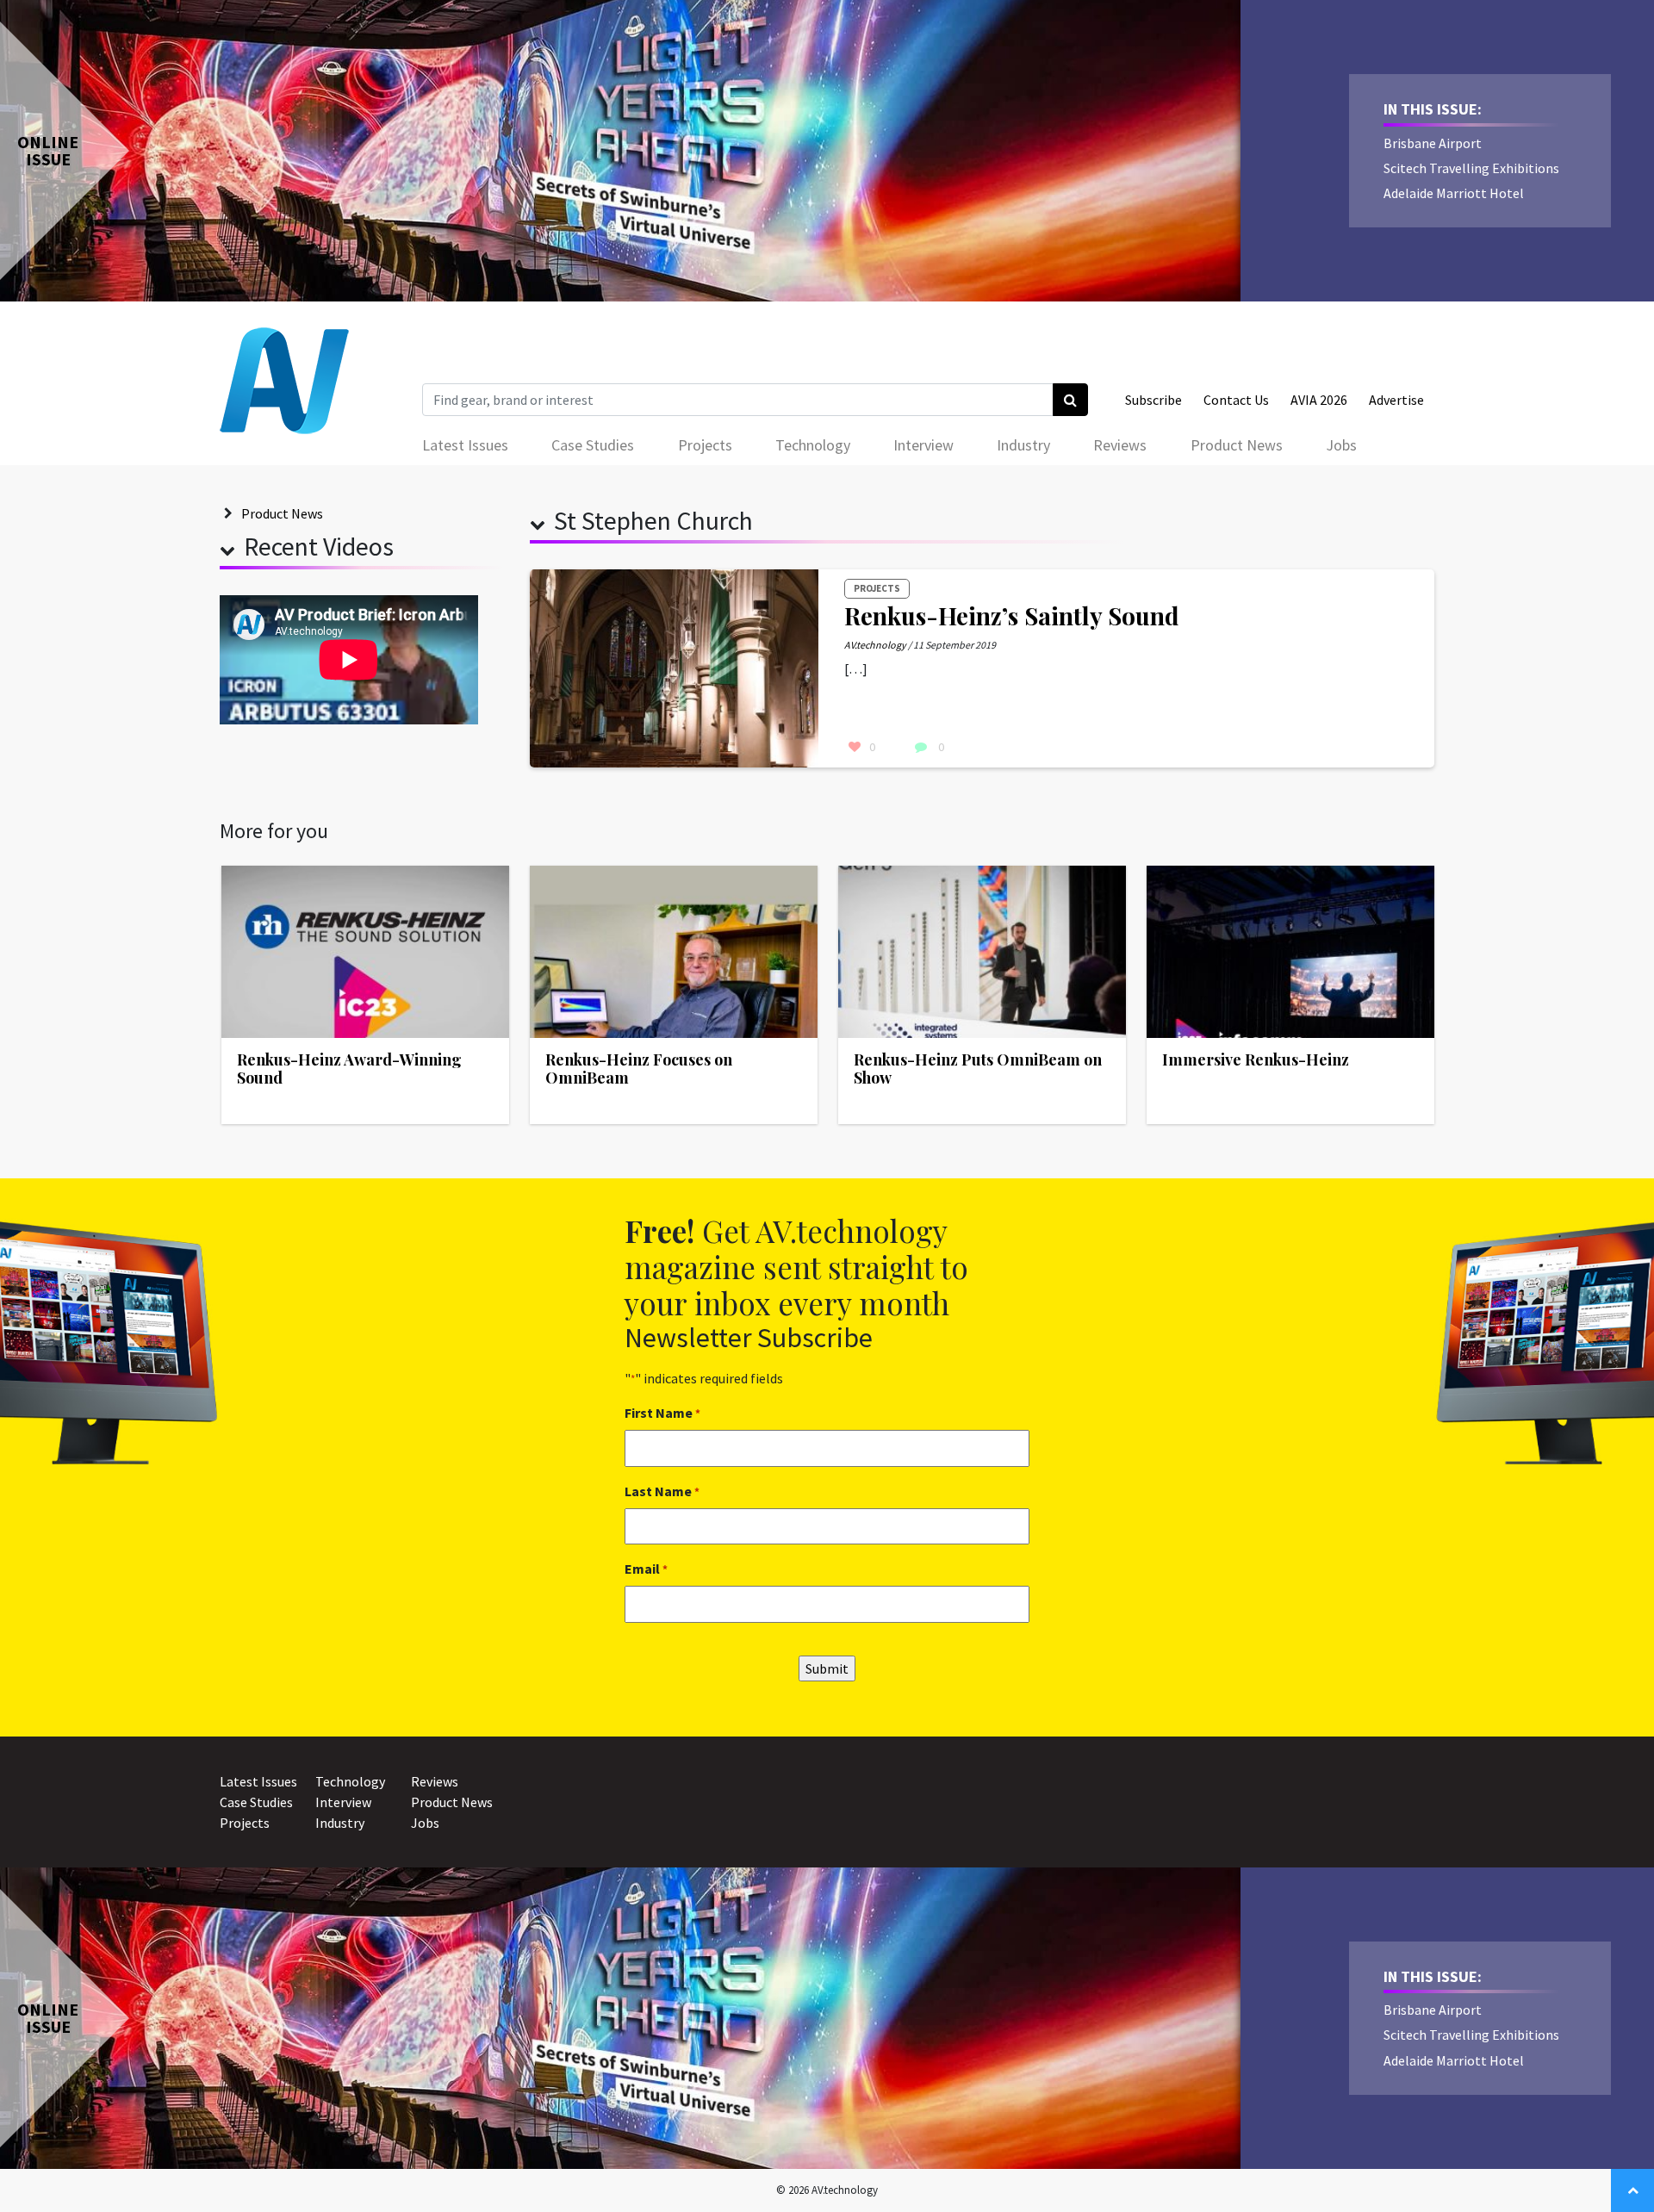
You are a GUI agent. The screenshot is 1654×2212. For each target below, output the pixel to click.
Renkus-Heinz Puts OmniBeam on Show (978, 1069)
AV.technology (875, 645)
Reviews (1120, 445)
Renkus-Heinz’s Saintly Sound (1012, 615)
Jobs (1341, 445)
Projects (705, 445)
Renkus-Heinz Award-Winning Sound (349, 1069)
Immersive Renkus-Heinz (1256, 1059)
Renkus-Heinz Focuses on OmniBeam (639, 1069)
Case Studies (593, 445)
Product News (1237, 445)
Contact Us (1236, 400)
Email (646, 1569)
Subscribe (1153, 400)
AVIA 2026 (1319, 400)
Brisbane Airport (1433, 143)
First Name (662, 1413)
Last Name (662, 1491)
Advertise (1396, 400)
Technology (813, 445)
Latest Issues (465, 445)
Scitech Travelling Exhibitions (1471, 168)
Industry (1023, 445)
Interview (923, 445)
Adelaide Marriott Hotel (1454, 193)
